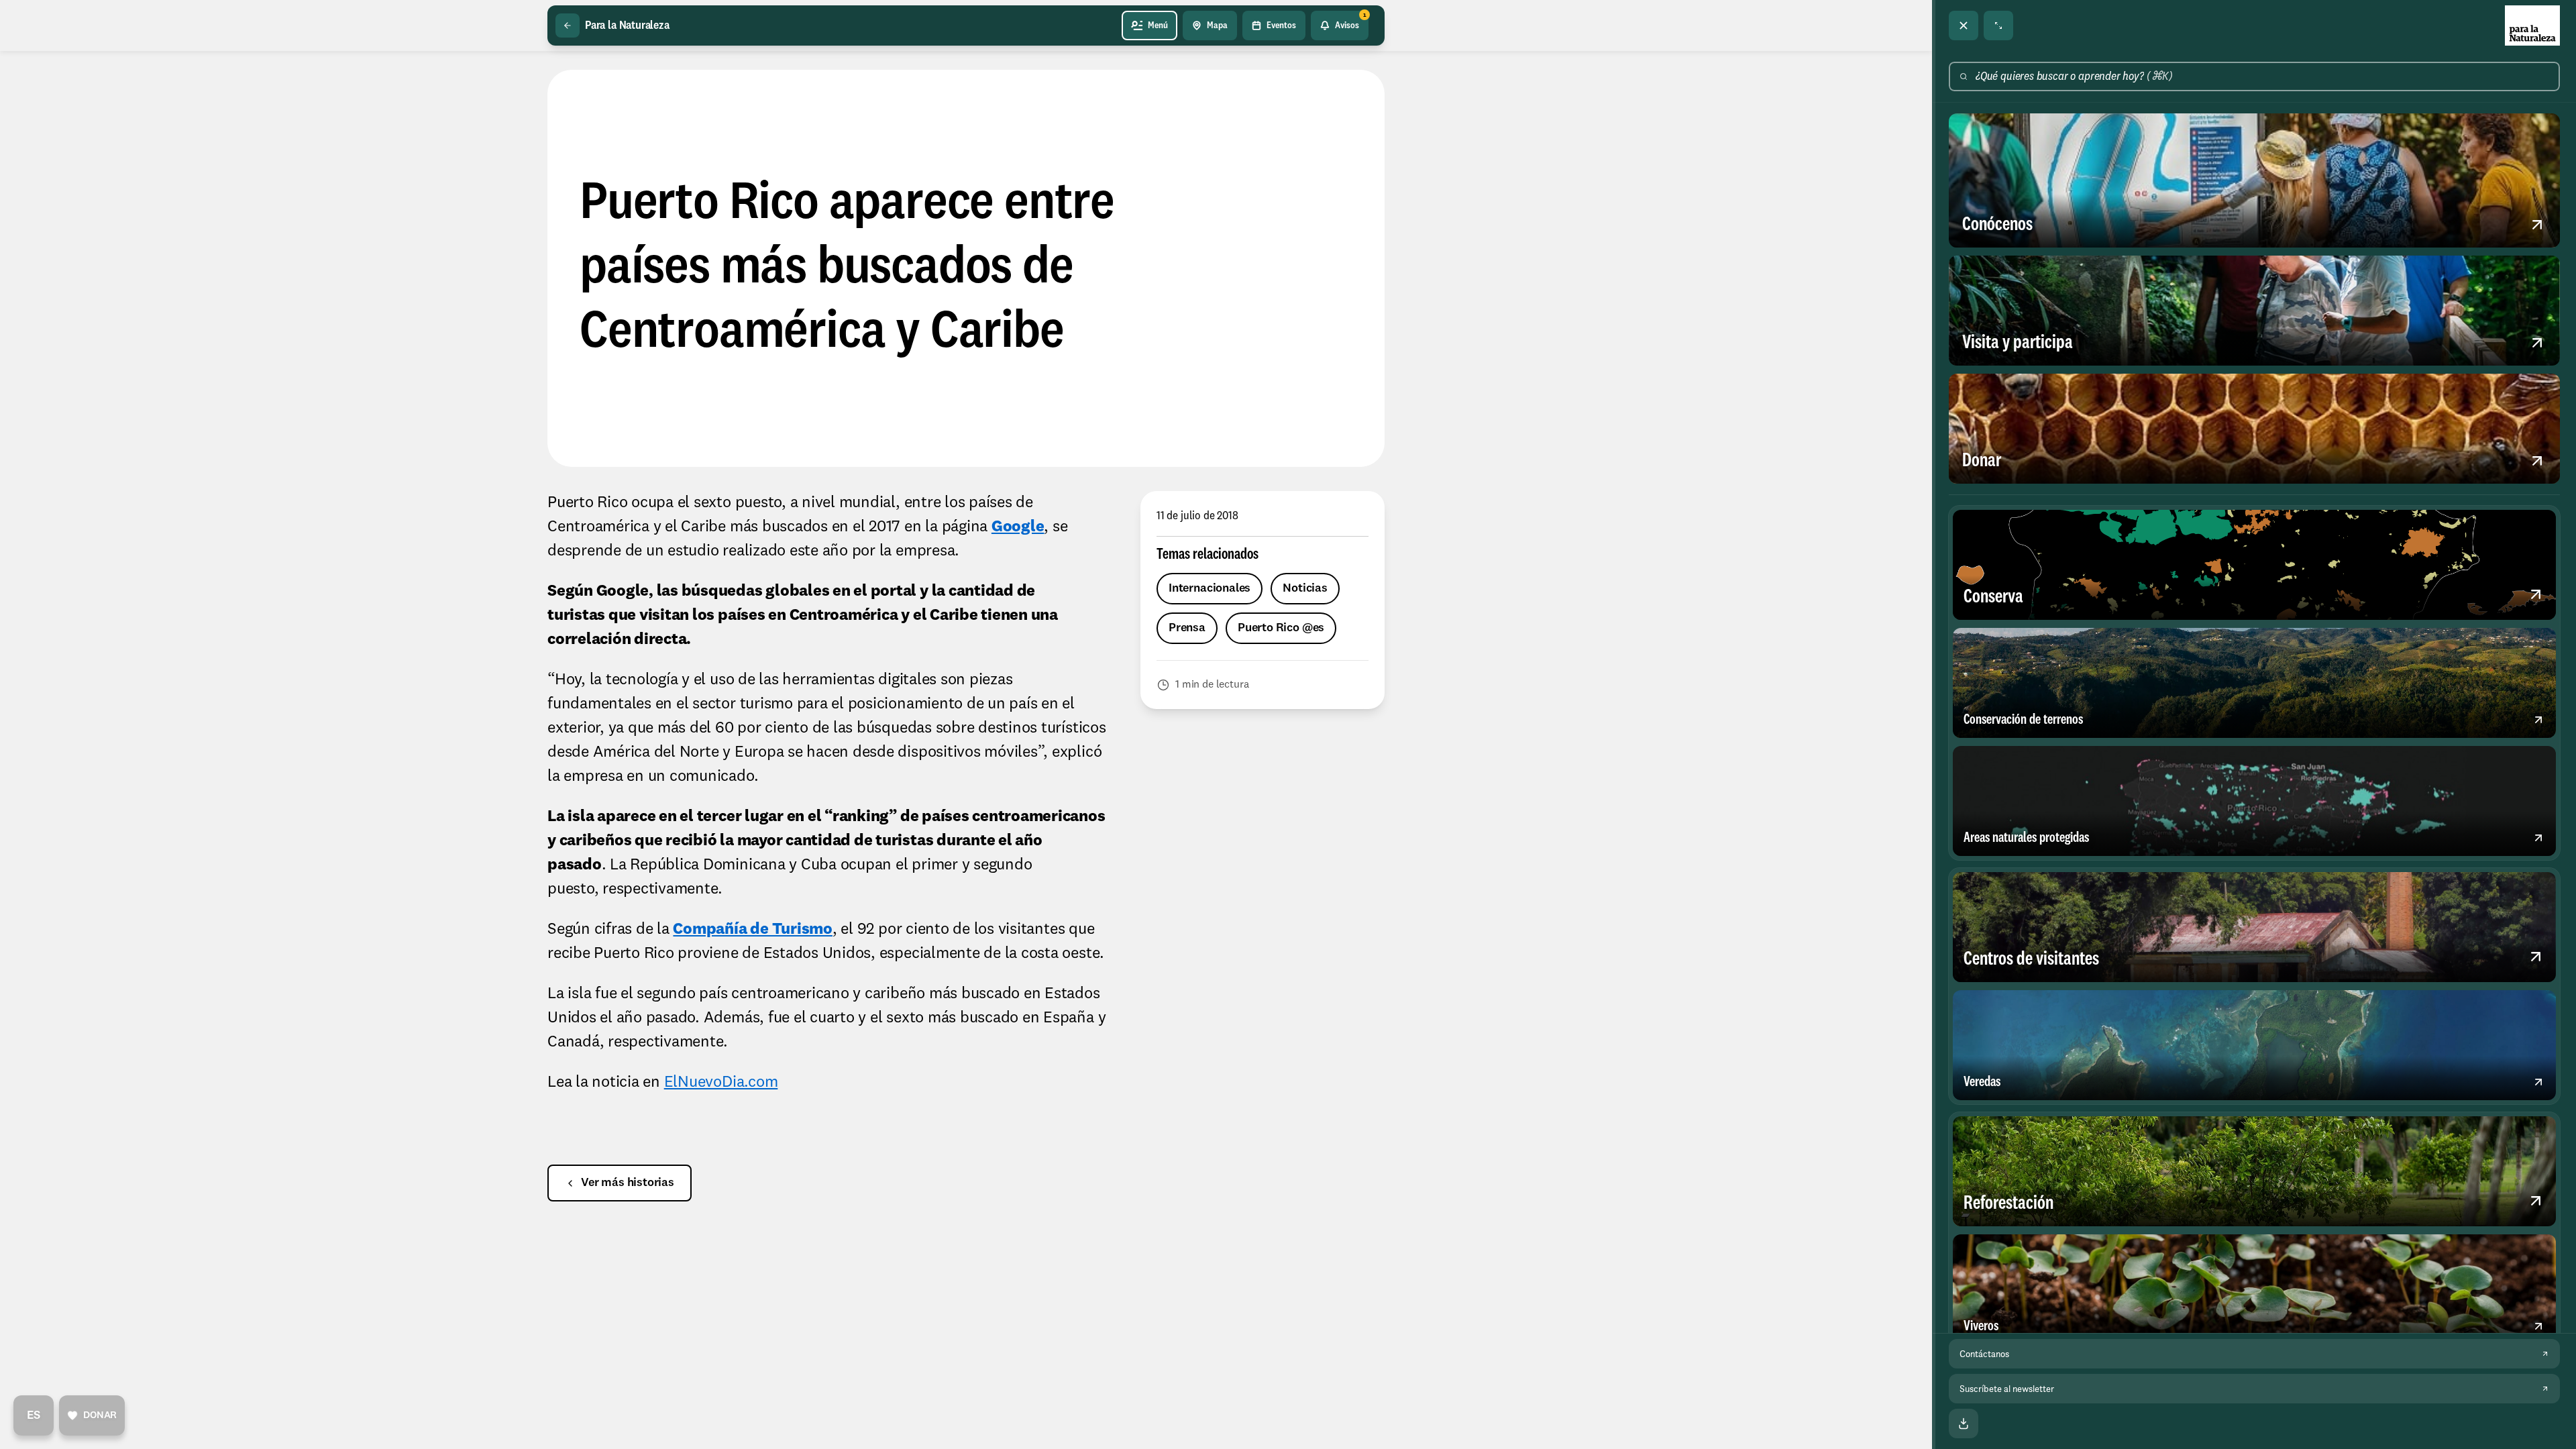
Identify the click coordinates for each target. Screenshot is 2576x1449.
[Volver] (568, 25)
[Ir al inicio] (2532, 25)
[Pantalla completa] (1998, 25)
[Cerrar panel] (1964, 25)
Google (1018, 527)
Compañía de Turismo (752, 930)
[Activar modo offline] (1964, 1424)
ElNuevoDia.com (721, 1083)
